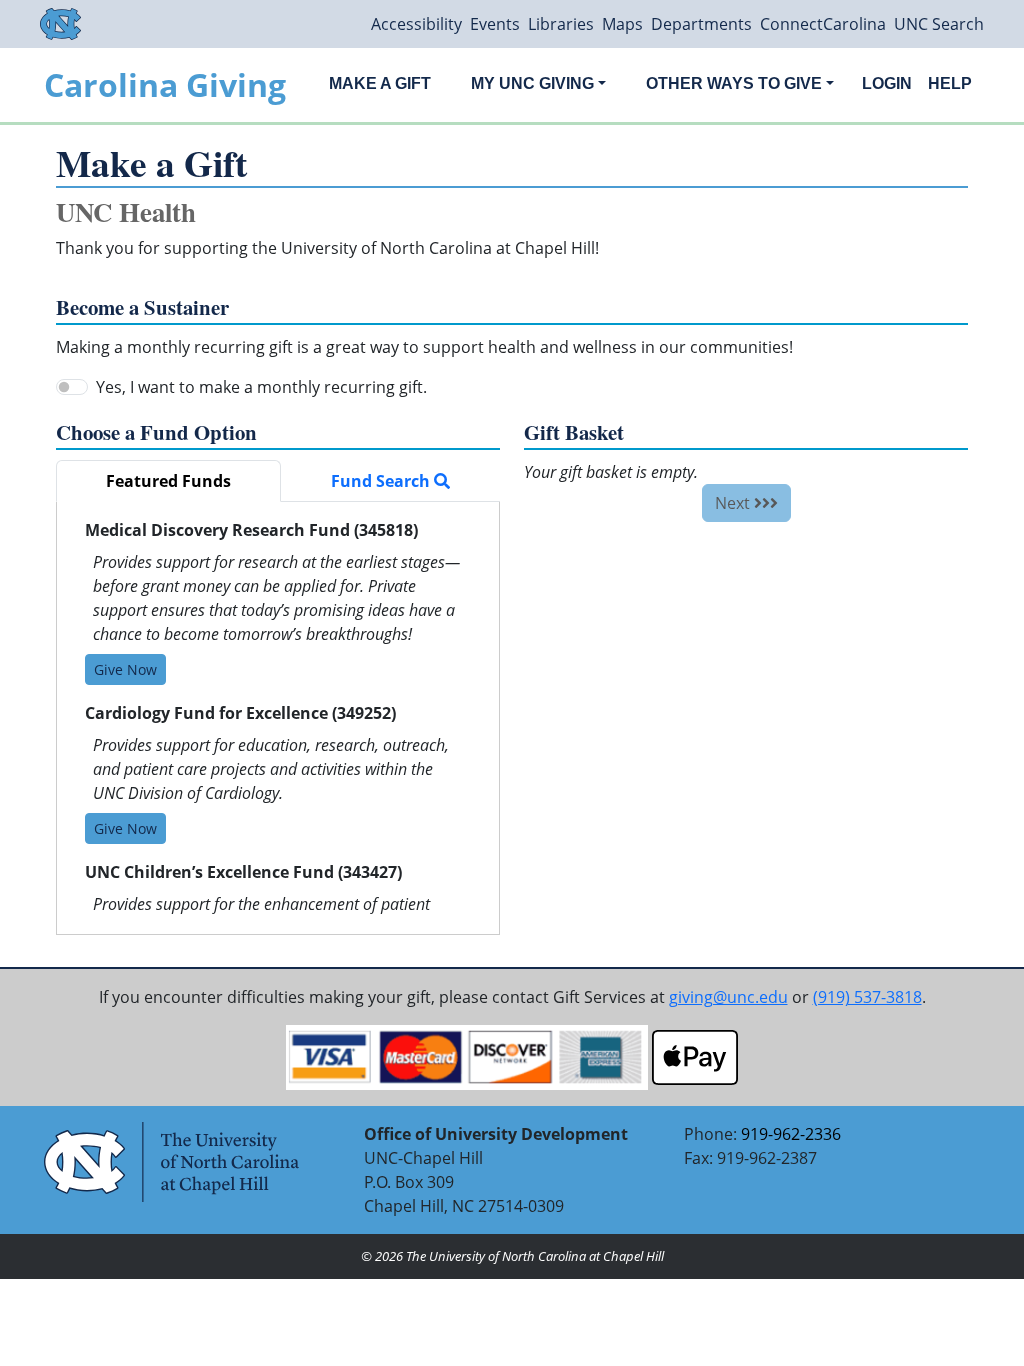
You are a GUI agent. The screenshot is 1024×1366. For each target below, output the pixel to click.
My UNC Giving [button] (532, 83)
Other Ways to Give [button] (734, 83)
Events (495, 24)
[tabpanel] (278, 718)
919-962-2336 (791, 1134)
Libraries (561, 24)
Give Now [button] (125, 669)
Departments (701, 24)
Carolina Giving (165, 84)
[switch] (72, 387)
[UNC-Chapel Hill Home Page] (60, 24)
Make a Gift (380, 83)
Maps (622, 24)
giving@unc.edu (728, 997)
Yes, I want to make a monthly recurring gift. (261, 387)
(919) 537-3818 (867, 997)
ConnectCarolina (823, 24)
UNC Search (939, 24)
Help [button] (950, 83)
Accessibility (416, 24)
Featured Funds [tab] (168, 481)
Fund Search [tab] (382, 481)
